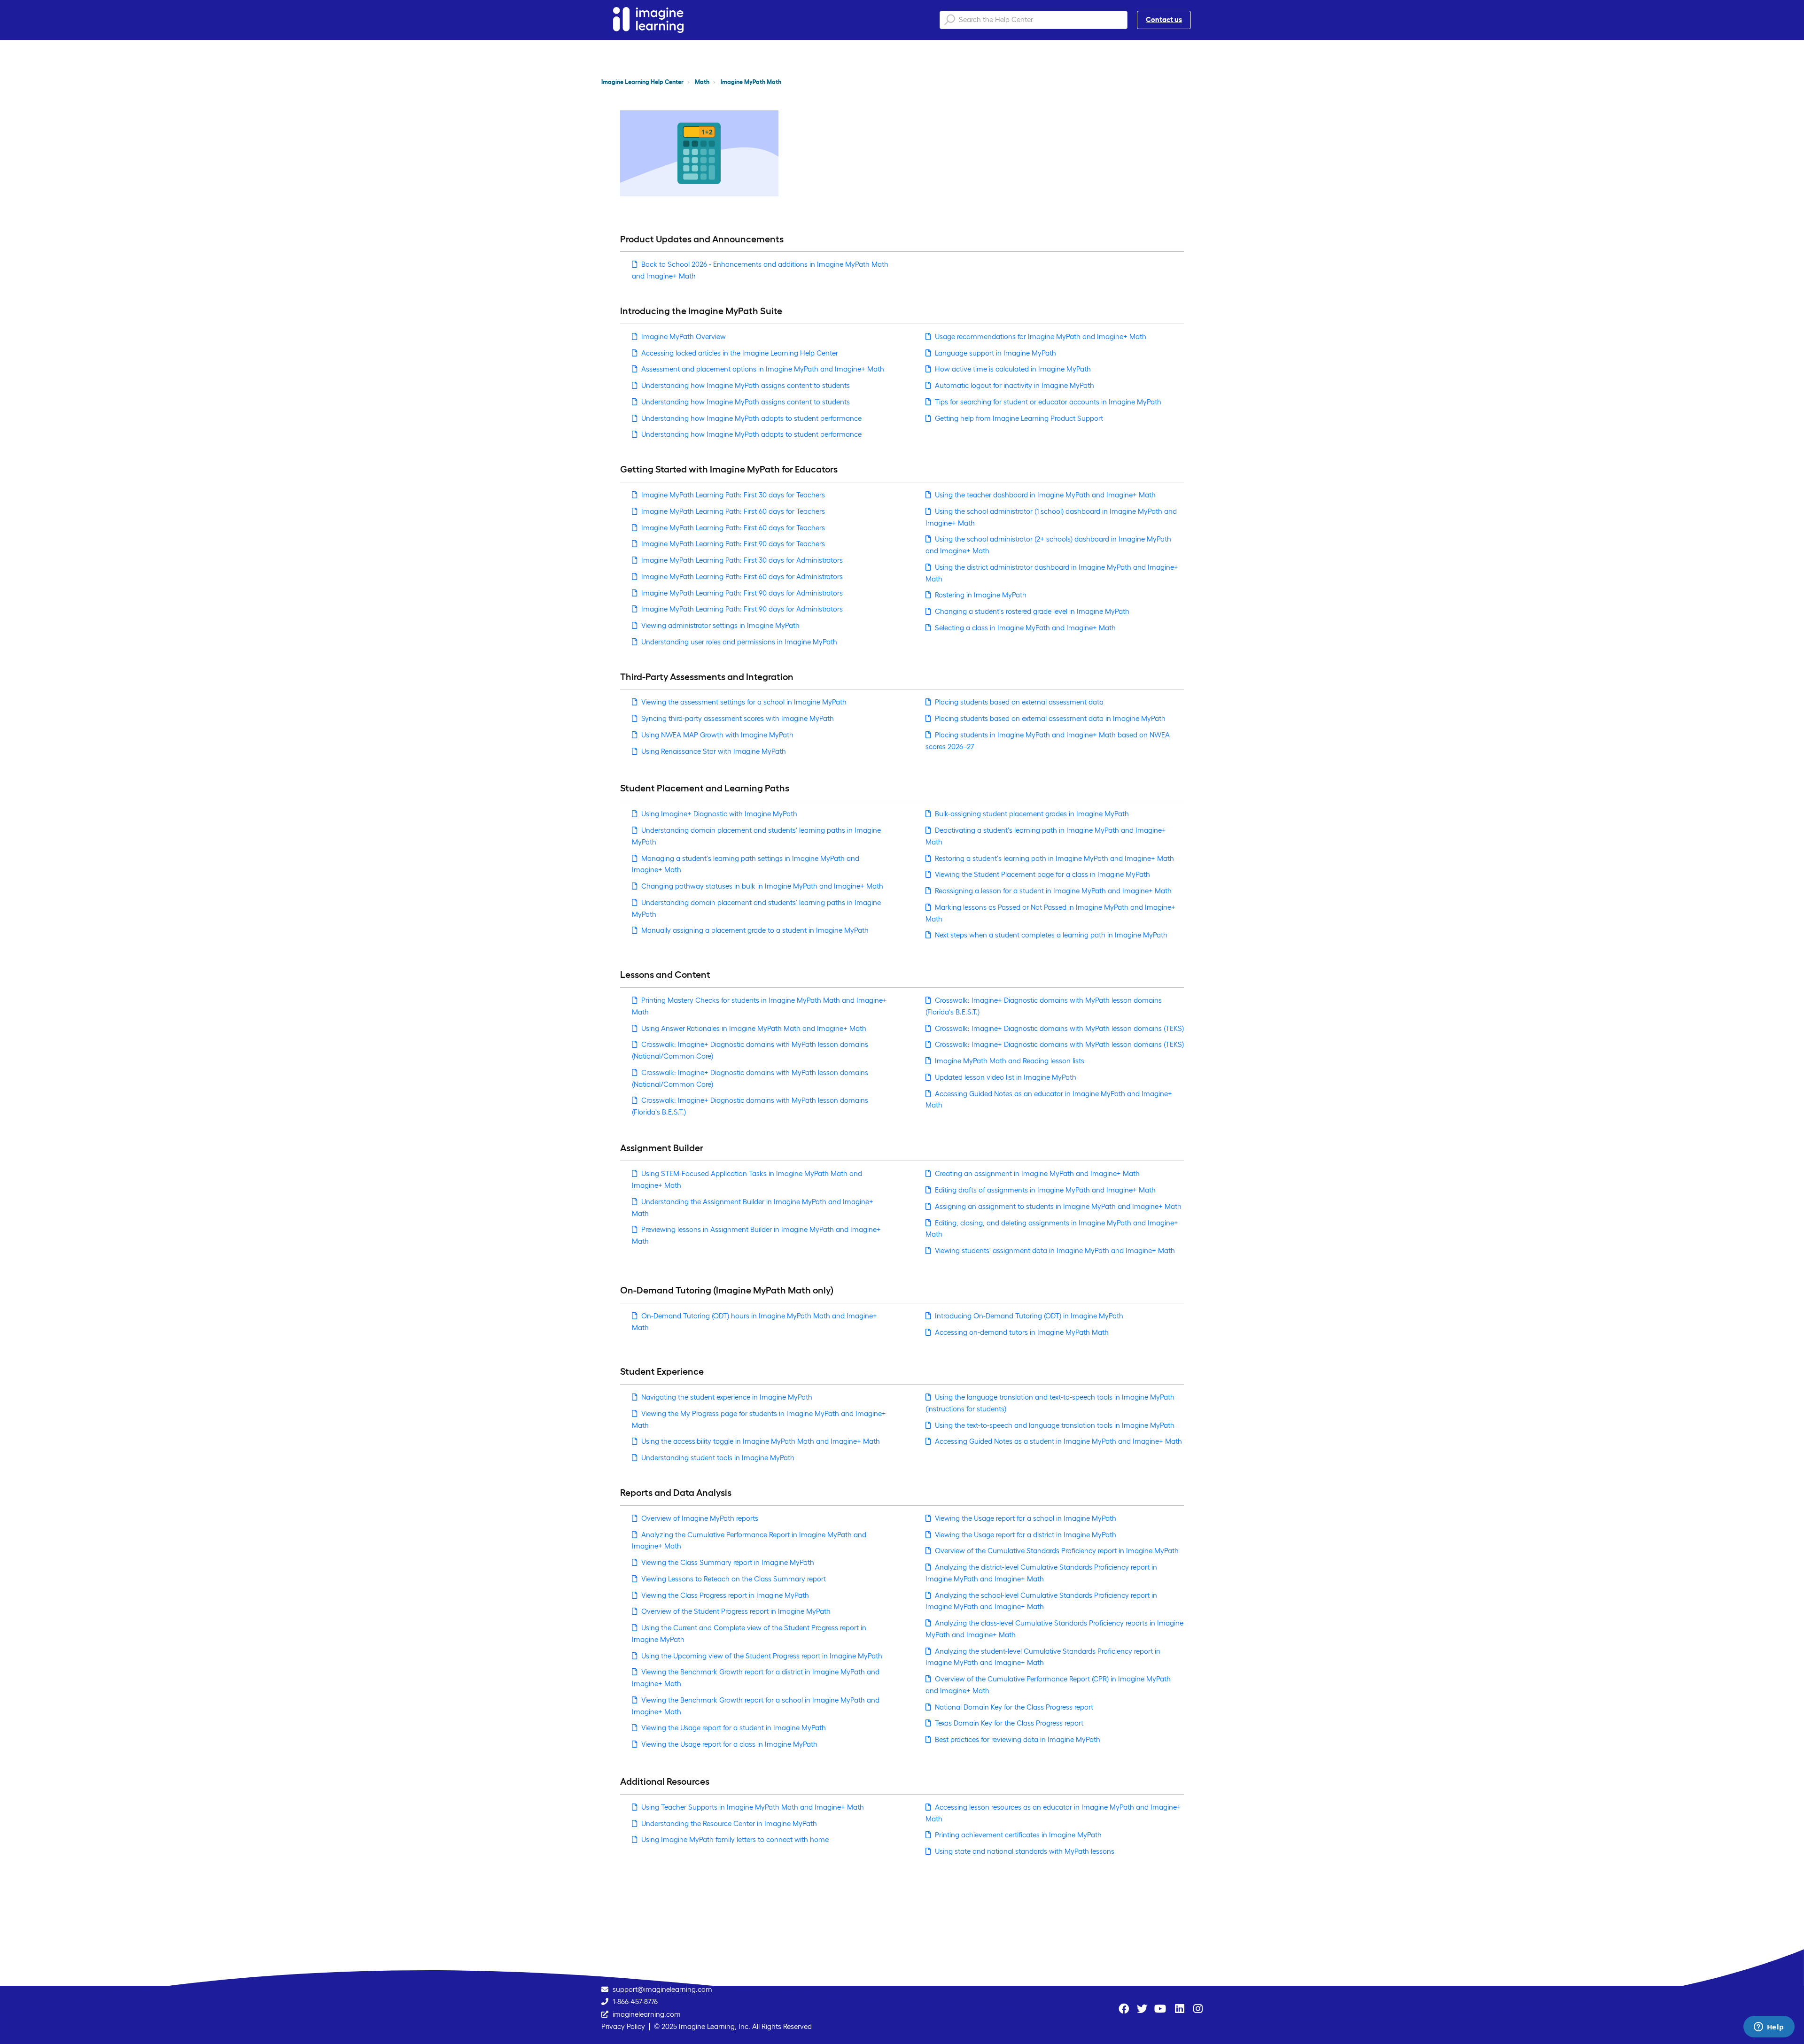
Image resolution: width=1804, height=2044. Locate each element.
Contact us (1164, 19)
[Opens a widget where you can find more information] (1769, 2028)
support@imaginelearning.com (662, 1989)
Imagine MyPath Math (751, 82)
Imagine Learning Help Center (642, 82)
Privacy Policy (623, 2026)
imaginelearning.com (647, 2014)
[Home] (648, 20)
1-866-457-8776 (635, 2001)
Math (702, 82)
